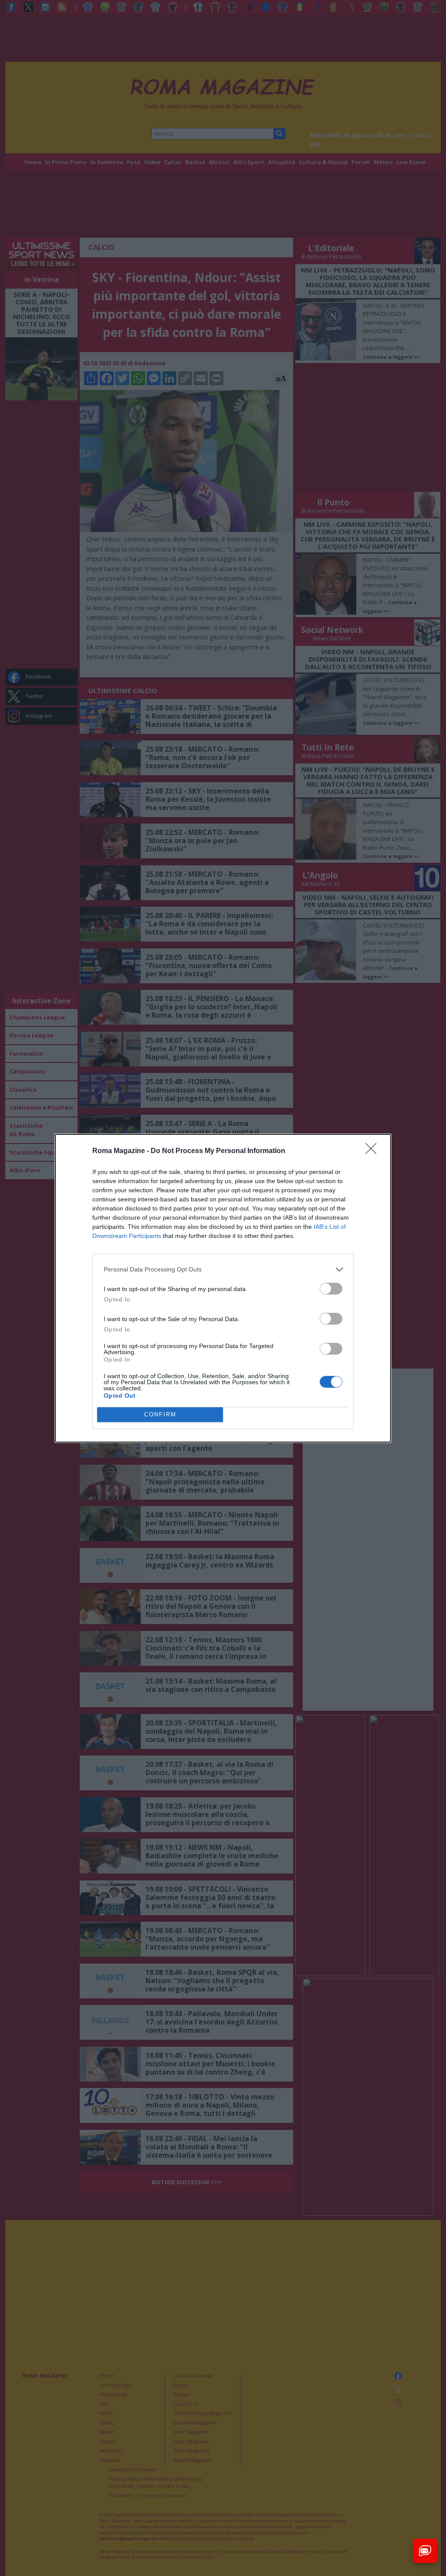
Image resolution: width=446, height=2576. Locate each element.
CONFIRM (160, 1414)
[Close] (374, 1151)
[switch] (331, 1289)
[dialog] (223, 1288)
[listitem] (223, 1270)
